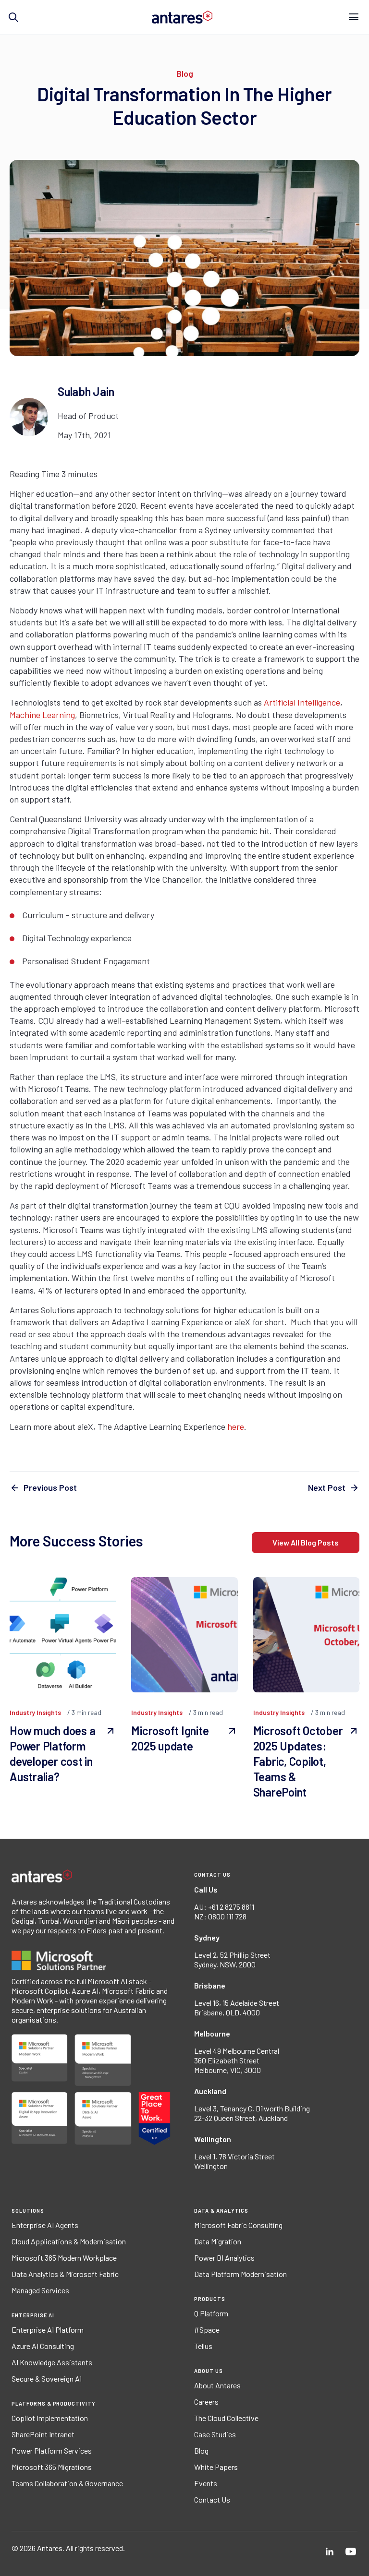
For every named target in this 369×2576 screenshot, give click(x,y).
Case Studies (215, 2434)
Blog (201, 2451)
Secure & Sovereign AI (47, 2379)
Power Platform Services (52, 2451)
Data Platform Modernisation (240, 2274)
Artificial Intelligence (302, 702)
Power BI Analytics (224, 2258)
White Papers (216, 2467)
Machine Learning (42, 715)
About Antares (217, 2385)
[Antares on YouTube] (351, 2552)
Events (206, 2483)
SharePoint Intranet (43, 2434)
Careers (206, 2402)
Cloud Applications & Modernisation (69, 2241)
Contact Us (212, 2500)
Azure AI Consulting (43, 2346)
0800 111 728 (227, 1916)
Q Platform (211, 2313)
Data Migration (218, 2241)
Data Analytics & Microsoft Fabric (65, 2274)
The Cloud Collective (226, 2418)
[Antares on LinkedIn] (330, 2552)
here (236, 1426)
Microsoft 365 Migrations (52, 2467)
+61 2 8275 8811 (231, 1907)
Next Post (327, 1487)
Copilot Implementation (50, 2418)
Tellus (203, 2346)
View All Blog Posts (306, 1542)
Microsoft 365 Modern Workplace (64, 2258)
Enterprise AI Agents (45, 2225)
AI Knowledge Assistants (52, 2362)
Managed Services (40, 2290)
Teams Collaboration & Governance (67, 2483)
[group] (184, 542)
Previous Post (50, 1487)
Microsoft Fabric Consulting (238, 2225)
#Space (207, 2330)
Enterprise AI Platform (48, 2330)
